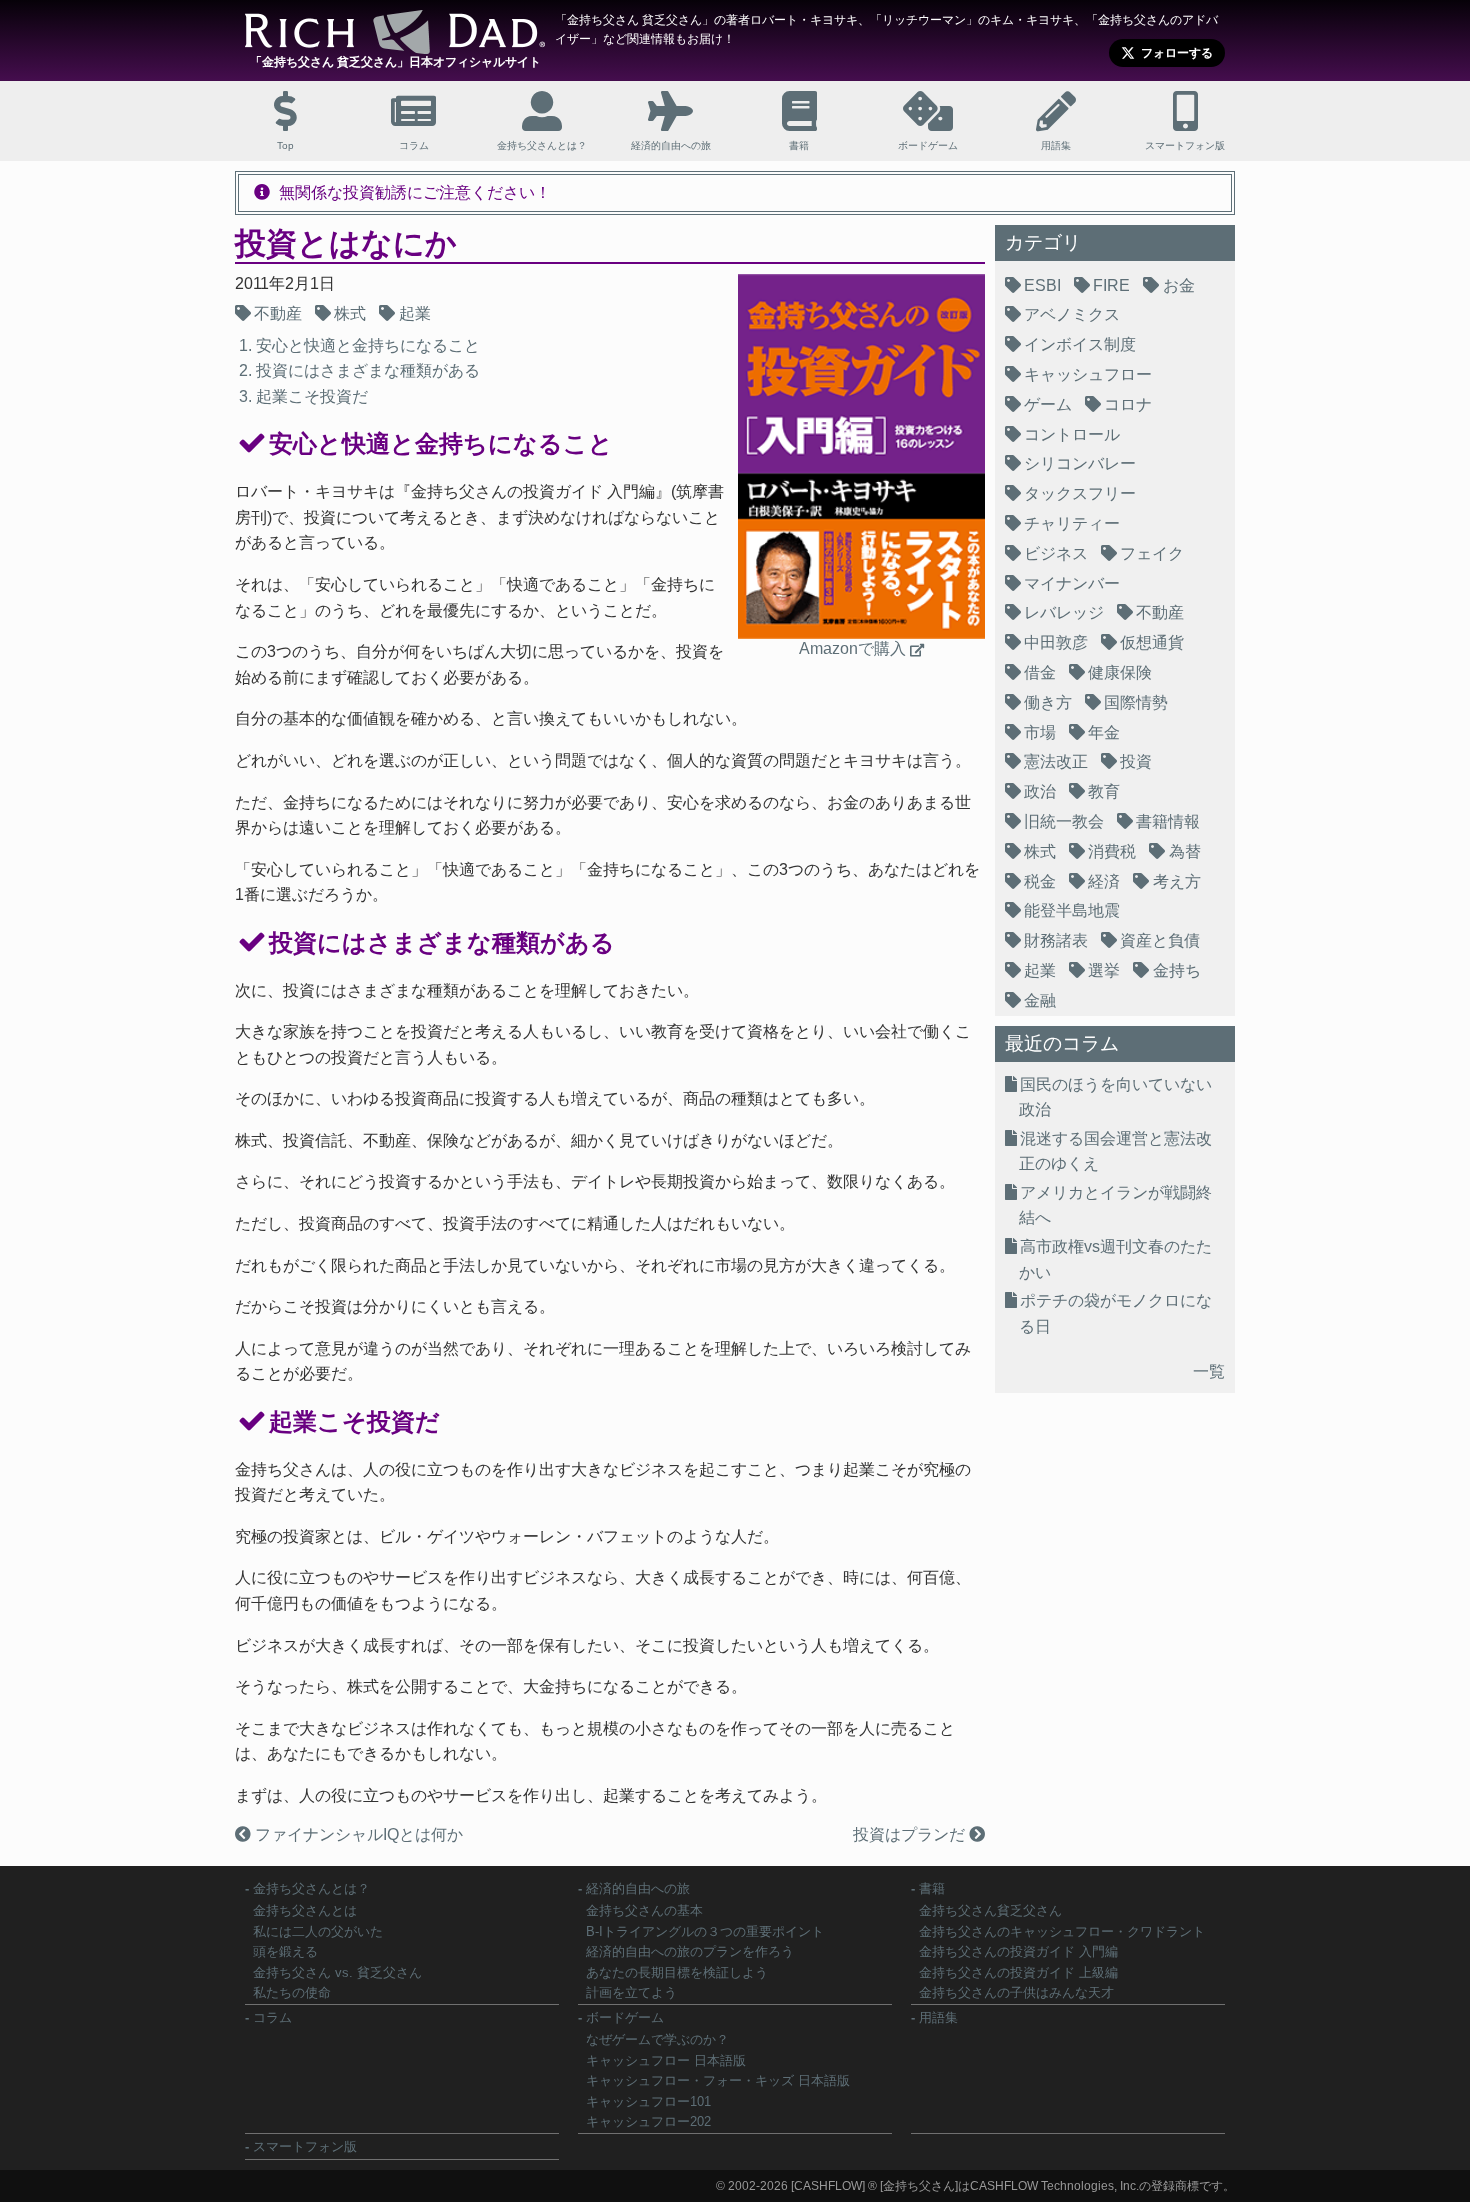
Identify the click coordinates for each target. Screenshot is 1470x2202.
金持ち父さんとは (305, 1910)
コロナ (1128, 404)
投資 (1136, 761)
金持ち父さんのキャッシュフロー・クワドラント (1062, 1931)
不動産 (278, 313)
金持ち (1177, 970)
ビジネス (1056, 553)
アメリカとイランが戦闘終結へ (1115, 1205)
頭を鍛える (285, 1951)
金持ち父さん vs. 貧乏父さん (337, 1972)
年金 (1104, 732)
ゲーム (1048, 404)
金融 (1040, 1000)
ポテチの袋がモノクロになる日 (1115, 1313)
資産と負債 (1160, 940)
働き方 (1048, 702)
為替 (1185, 851)
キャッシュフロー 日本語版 (666, 2060)
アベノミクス (1072, 314)
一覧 (1209, 1371)
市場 (1040, 732)
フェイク (1152, 553)
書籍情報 (1168, 821)
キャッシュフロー (1088, 374)
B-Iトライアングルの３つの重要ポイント (705, 1931)
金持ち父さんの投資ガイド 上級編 (1018, 1972)
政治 (1040, 791)
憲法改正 (1056, 761)
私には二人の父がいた (318, 1931)
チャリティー (1072, 523)
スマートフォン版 (305, 2146)
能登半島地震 (1072, 910)
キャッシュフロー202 (648, 2121)
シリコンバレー (1080, 463)
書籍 (932, 1888)
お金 (1179, 285)
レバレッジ (1064, 612)
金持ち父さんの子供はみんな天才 (1016, 1992)
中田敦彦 (1056, 642)
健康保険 (1120, 672)
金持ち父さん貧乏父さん (990, 1910)
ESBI (1042, 285)
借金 (1040, 672)
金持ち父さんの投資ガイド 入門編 (1018, 1951)
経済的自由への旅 (638, 1888)
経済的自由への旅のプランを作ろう (690, 1951)
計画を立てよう (631, 1992)
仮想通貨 (1152, 642)
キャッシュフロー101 (648, 2101)
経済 (1104, 881)
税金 (1040, 881)
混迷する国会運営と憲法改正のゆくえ (1115, 1151)
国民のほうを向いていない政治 (1115, 1097)
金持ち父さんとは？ (311, 1888)
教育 (1104, 791)
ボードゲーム (625, 2017)
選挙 (1104, 970)
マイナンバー (1072, 583)
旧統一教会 (1064, 821)
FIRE (1111, 285)
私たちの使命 (292, 1992)
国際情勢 (1136, 702)
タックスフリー (1080, 493)
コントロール (1072, 434)
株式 (350, 313)
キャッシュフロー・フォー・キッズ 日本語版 (718, 2080)
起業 (415, 313)
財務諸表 (1056, 940)
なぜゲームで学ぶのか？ (657, 2039)
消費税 (1112, 851)
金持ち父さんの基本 (644, 1910)
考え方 (1177, 881)
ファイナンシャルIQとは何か (357, 1834)
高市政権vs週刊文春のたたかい (1115, 1259)
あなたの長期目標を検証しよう (677, 1972)
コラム (272, 2017)
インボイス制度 (1080, 344)
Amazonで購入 (852, 648)
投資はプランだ (911, 1834)
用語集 (938, 2017)
